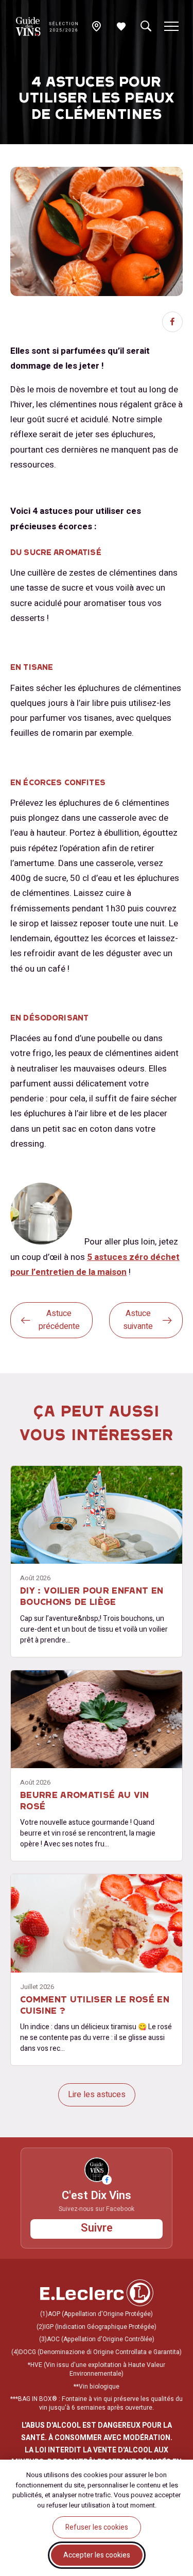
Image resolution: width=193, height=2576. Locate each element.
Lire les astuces (97, 2095)
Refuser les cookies (97, 2527)
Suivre (97, 2228)
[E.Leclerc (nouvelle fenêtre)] (97, 2304)
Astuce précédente (59, 1320)
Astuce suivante (138, 1320)
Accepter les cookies (97, 2555)
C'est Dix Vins (97, 2196)
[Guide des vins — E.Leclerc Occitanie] (47, 27)
